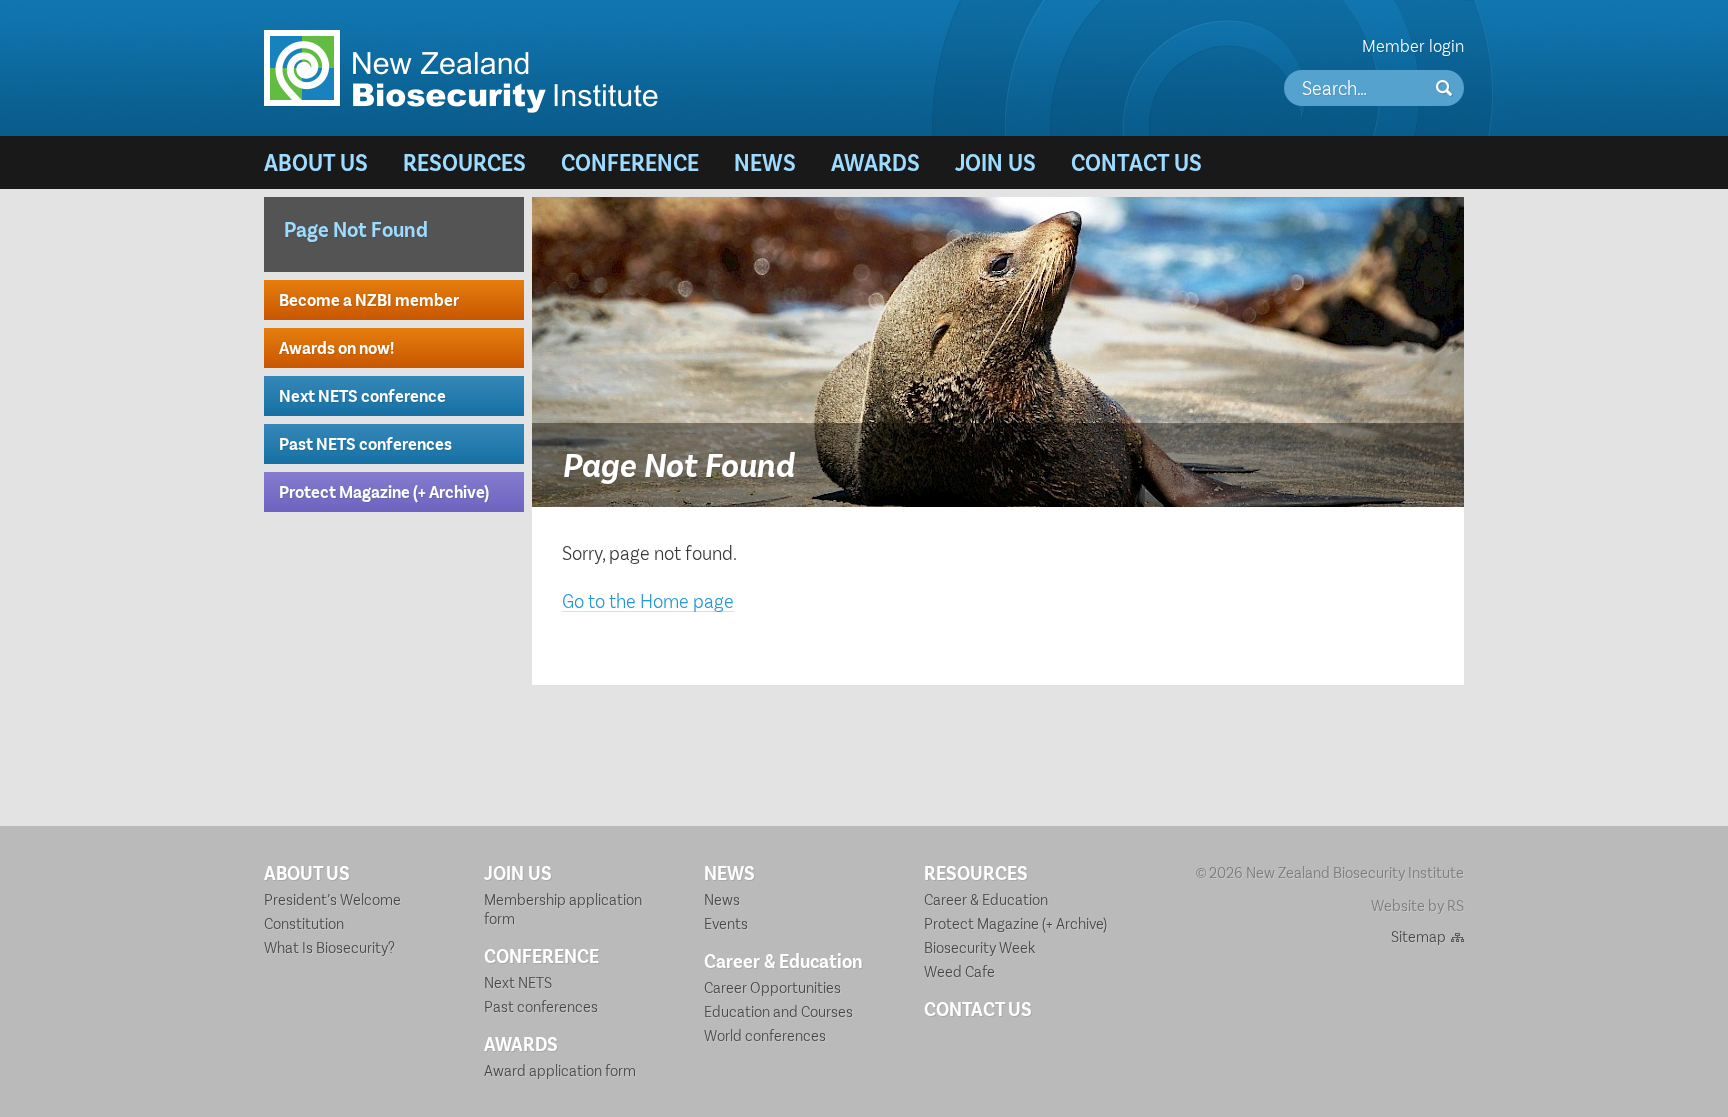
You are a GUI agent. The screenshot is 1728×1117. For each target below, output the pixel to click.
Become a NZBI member (369, 299)
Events (726, 922)
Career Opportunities (772, 986)
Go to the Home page (648, 600)
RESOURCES (464, 161)
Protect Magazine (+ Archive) (384, 491)
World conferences (765, 1034)
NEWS (765, 161)
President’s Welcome (332, 898)
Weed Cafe (959, 970)
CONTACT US (1136, 161)
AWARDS (875, 161)
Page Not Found (356, 228)
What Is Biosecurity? (329, 946)
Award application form (560, 1069)
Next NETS (518, 981)
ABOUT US (316, 161)
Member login (1413, 45)
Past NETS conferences (365, 443)
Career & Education (783, 960)
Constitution (304, 922)
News (722, 898)
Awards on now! (336, 347)
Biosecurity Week (979, 946)
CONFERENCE (630, 161)
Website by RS (1417, 904)
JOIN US (995, 161)
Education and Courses (778, 1010)
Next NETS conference (362, 395)
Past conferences (541, 1005)
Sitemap (1418, 935)
